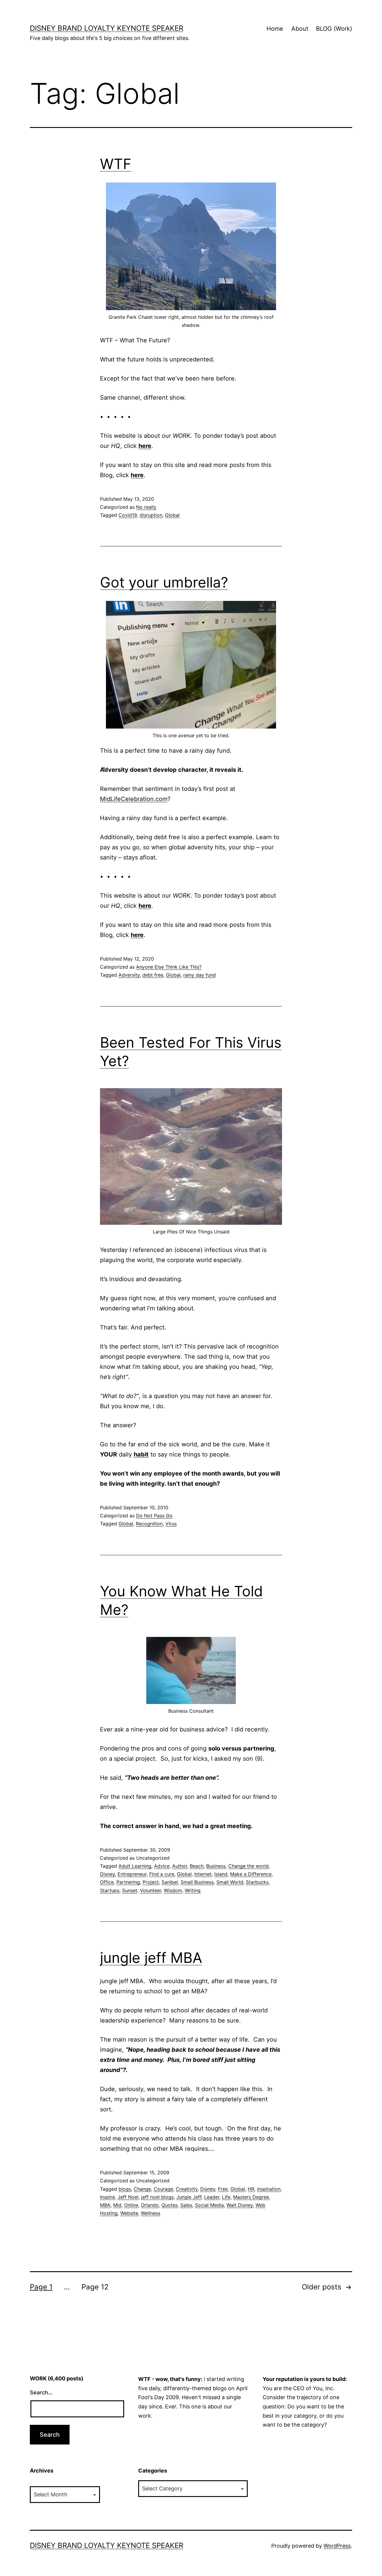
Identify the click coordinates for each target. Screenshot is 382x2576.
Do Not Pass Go (154, 1516)
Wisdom (173, 1890)
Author (180, 1866)
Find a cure (162, 1874)
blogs (125, 2189)
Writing (193, 1890)
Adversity (129, 975)
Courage (163, 2189)
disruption (151, 515)
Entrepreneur (132, 1874)
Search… (41, 2392)
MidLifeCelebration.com (134, 799)
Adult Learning (135, 1866)
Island (221, 1874)
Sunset (130, 1890)
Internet (203, 1874)
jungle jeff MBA (151, 1958)
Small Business (197, 1882)
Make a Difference (251, 1874)
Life (226, 2197)
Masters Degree (251, 2197)
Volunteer (151, 1890)
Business (216, 1866)
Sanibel (170, 1882)
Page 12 (95, 2287)
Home (275, 29)
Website (129, 2213)
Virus (171, 1524)
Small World (230, 1882)
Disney (107, 1874)
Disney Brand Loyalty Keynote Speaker (107, 28)
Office (107, 1882)
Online (131, 2205)
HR (251, 2189)
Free (223, 2189)
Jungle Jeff (189, 2197)
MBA (105, 2205)
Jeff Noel (128, 2197)
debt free (153, 975)
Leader (212, 2197)
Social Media (209, 2205)
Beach (197, 1866)
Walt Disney (240, 2205)
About (300, 29)
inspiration (269, 2189)
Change (142, 2189)
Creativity (187, 2189)
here (145, 446)
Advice (162, 1866)
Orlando (150, 2205)
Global (172, 515)
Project (151, 1882)
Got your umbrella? (164, 582)
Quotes (170, 2205)
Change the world (248, 1866)
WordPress (337, 2546)
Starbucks (257, 1882)
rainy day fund (200, 975)
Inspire (107, 2197)
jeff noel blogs (157, 2197)
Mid (117, 2205)
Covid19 (128, 515)
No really (146, 507)
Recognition (149, 1524)
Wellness (151, 2213)
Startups (110, 1890)
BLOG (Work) (334, 29)
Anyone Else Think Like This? (169, 967)
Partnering (128, 1882)
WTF (116, 164)
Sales (186, 2205)
